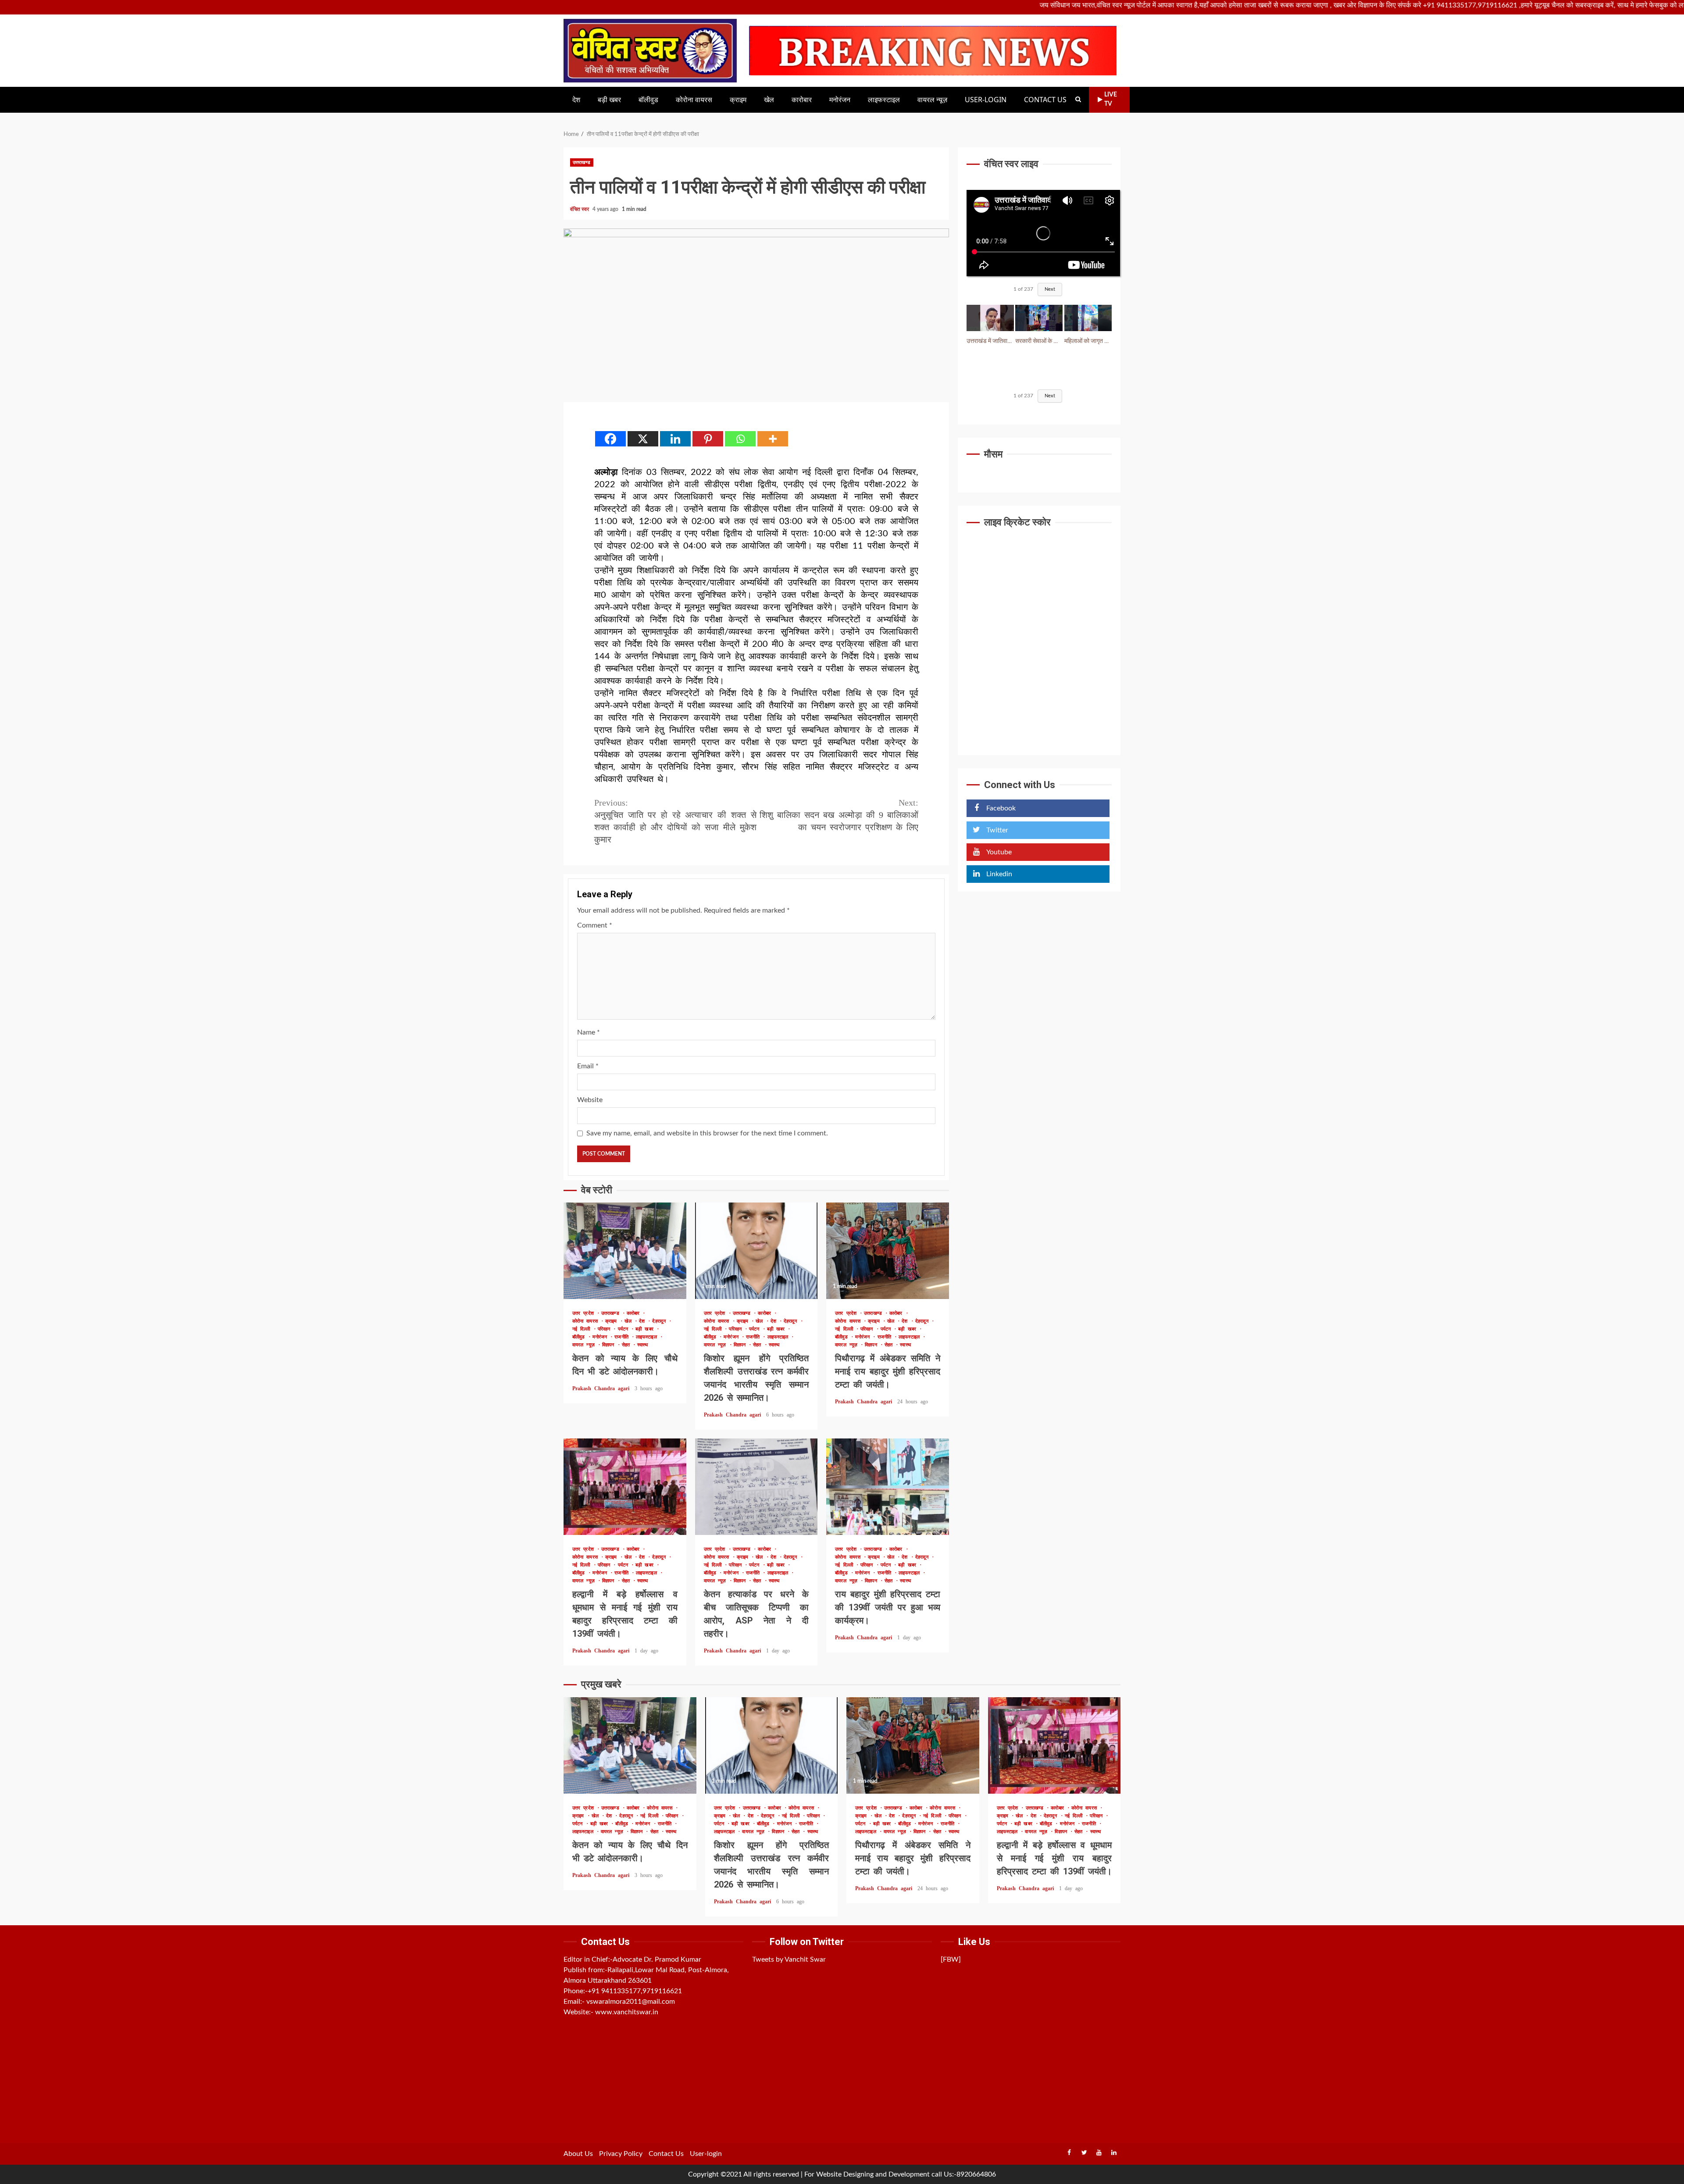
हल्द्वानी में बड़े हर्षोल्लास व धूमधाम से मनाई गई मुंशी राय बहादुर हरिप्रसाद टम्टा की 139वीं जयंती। (625, 1487)
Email (588, 1066)
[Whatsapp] (740, 439)
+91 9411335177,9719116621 (635, 1991)
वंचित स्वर (580, 209)
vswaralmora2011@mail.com (631, 2002)
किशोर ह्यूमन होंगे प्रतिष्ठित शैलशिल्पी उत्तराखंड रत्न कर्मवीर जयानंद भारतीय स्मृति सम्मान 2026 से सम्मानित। (756, 1251)
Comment (595, 925)
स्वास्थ (642, 1345)
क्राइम (738, 100)
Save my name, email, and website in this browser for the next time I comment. (707, 1133)
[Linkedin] (675, 439)
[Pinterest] (708, 439)
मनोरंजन (840, 100)
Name (589, 1032)
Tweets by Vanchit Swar (789, 1959)
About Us (578, 2154)
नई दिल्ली (583, 1329)
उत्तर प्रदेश (585, 1313)
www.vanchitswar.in (627, 2012)
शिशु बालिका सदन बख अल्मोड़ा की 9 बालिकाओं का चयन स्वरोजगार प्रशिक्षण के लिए (839, 815)
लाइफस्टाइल (884, 100)
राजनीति (623, 1337)
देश (576, 100)
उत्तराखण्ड (582, 162)
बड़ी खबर (609, 100)
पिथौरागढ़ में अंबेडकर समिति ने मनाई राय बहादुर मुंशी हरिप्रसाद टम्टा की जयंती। (888, 1251)
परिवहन (606, 1329)
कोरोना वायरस (694, 100)
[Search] (1078, 100)
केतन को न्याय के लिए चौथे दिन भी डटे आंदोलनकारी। (625, 1251)
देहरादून (660, 1321)
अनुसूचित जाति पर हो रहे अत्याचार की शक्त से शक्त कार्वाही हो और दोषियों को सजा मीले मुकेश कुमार (675, 821)
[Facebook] (610, 439)
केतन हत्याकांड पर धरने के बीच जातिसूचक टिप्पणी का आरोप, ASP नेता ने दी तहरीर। (756, 1487)
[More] (773, 439)
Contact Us (1045, 100)
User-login (986, 100)
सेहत (627, 1345)
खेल (769, 100)
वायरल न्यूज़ (932, 100)
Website (590, 1100)
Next (1050, 289)
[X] (643, 439)
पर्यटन (625, 1329)
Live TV (1111, 99)
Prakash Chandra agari (602, 1388)
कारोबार (802, 100)
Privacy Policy (621, 2154)
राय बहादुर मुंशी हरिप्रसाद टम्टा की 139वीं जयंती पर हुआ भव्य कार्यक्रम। (888, 1487)
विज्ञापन (610, 1345)
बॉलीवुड (648, 100)
